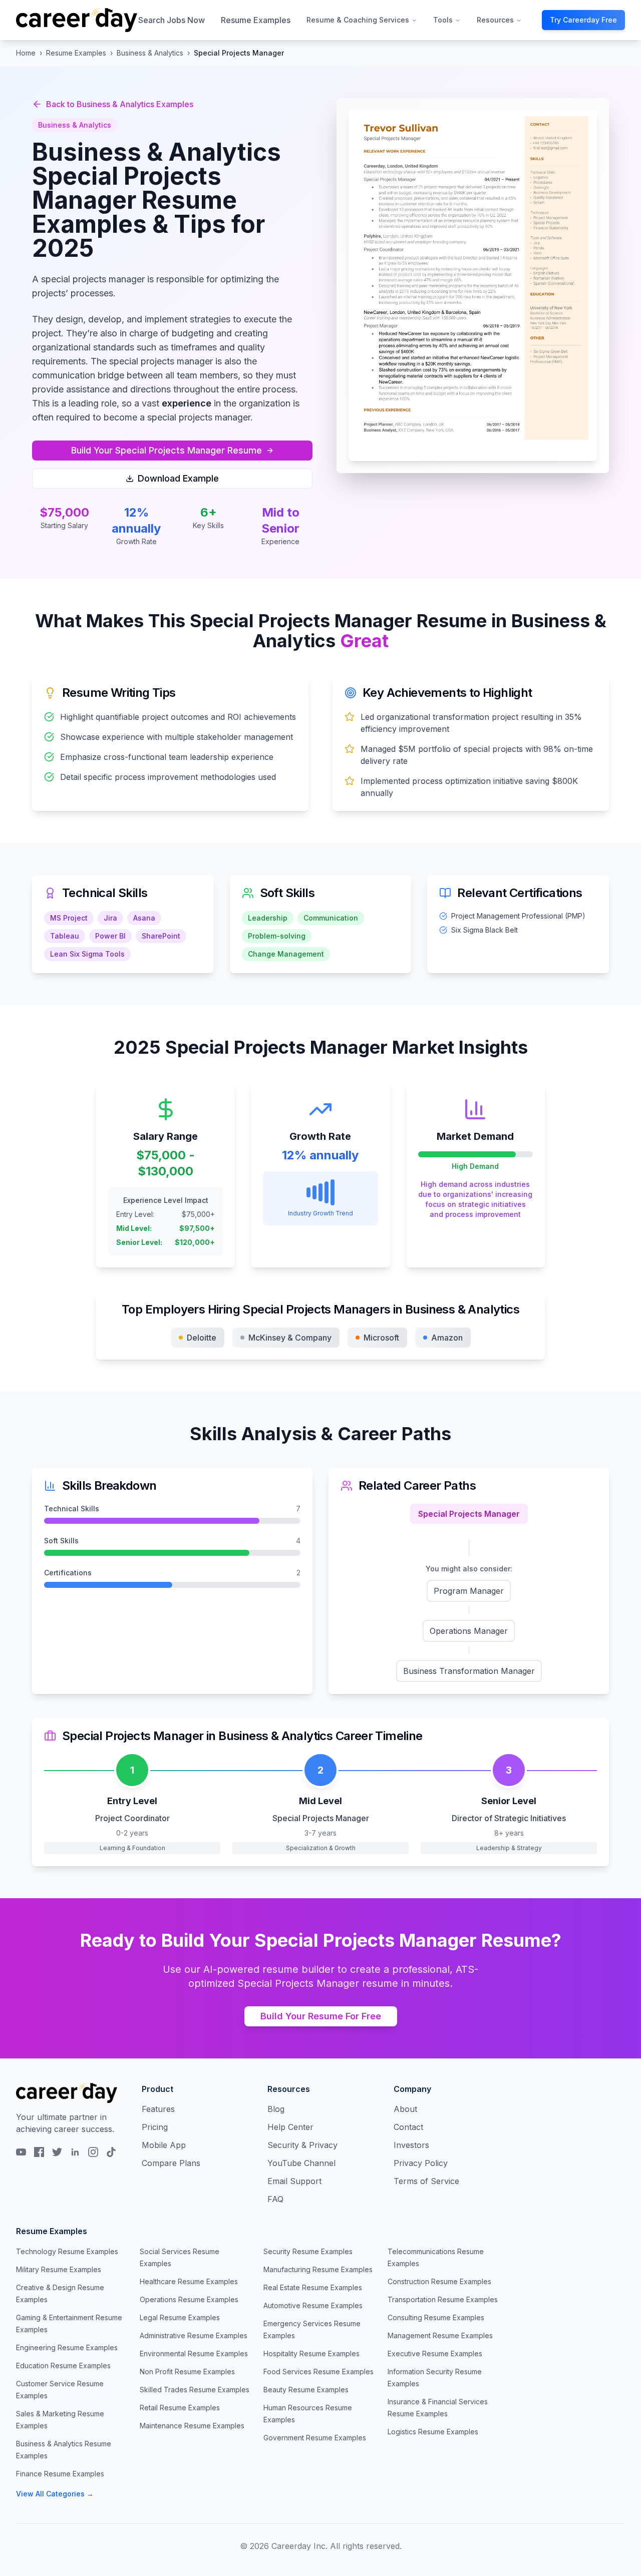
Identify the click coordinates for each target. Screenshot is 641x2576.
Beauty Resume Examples (306, 2390)
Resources (495, 20)
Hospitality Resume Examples (311, 2353)
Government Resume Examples (315, 2438)
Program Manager (469, 1591)
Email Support (294, 2181)
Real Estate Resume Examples (313, 2287)
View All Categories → (55, 2494)
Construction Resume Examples (439, 2281)
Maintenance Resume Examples (192, 2426)
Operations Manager (469, 1631)
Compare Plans (171, 2163)
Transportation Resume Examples (443, 2299)
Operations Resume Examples (189, 2299)
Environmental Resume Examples (194, 2353)
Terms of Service (426, 2181)
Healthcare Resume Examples (189, 2281)
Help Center (290, 2127)
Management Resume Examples (440, 2335)
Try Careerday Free (583, 20)
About (405, 2109)
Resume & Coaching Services (358, 20)
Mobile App (164, 2145)
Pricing (155, 2127)
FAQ (275, 2199)
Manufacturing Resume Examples (318, 2269)
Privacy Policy (421, 2163)
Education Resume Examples (63, 2366)
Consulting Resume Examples (436, 2317)
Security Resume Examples (308, 2251)
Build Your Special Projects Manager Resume (167, 450)
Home (26, 53)
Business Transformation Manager (469, 1671)
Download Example (178, 478)
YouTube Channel (301, 2163)
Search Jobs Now (172, 20)
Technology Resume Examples (67, 2251)
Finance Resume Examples (60, 2474)
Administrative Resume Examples (194, 2335)
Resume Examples (256, 20)
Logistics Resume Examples (433, 2432)
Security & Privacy (302, 2145)
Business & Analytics (150, 53)
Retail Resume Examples (180, 2408)
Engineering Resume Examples (67, 2347)
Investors (411, 2145)
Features (158, 2109)
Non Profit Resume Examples (187, 2372)
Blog (276, 2109)
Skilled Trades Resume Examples (195, 2390)
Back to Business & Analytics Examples (120, 104)
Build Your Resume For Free (321, 2016)
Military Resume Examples (59, 2269)
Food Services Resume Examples (318, 2372)
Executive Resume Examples (435, 2353)
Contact (408, 2127)
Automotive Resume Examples (313, 2305)
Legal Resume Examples (180, 2317)
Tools (443, 20)
